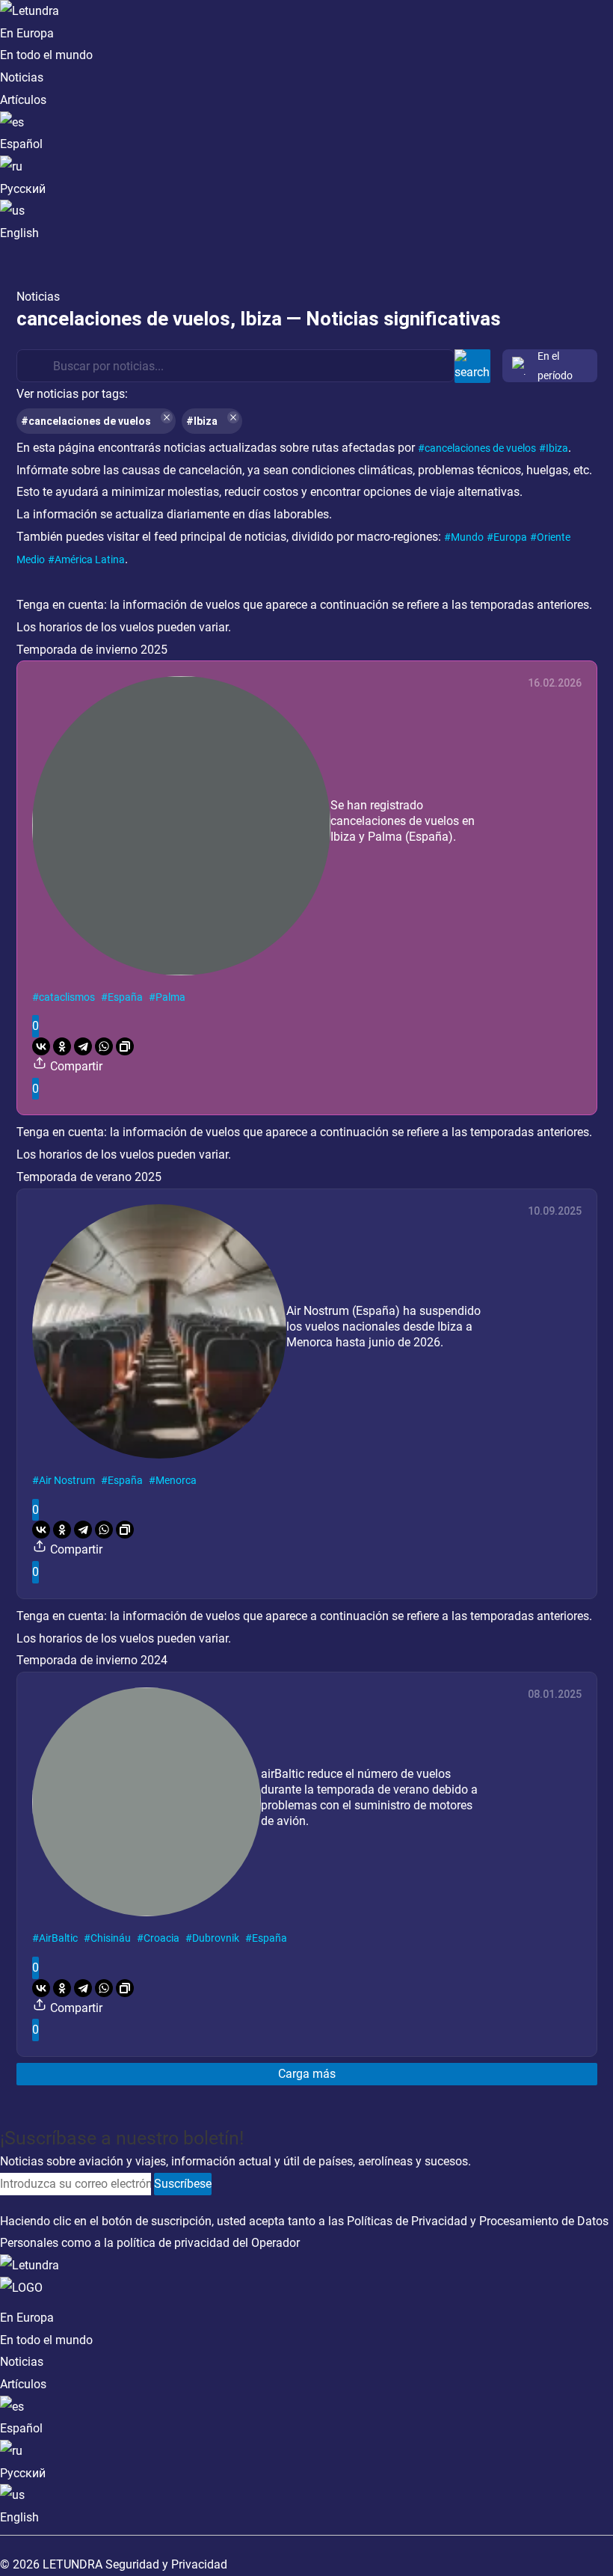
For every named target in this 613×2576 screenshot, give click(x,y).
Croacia (161, 1938)
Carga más (307, 2074)
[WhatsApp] (104, 1046)
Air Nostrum (67, 1480)
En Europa (27, 33)
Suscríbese (183, 2184)
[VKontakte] (41, 1046)
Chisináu (111, 1938)
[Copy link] (125, 1046)
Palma (170, 997)
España (125, 997)
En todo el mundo (46, 55)
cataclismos (67, 997)
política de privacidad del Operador (208, 2243)
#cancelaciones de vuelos (86, 421)
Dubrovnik (216, 1938)
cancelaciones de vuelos (480, 448)
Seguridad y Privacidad (166, 2564)
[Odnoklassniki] (62, 1046)
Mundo (467, 537)
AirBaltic (58, 1938)
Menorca (176, 1480)
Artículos (23, 100)
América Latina (90, 559)
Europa (510, 537)
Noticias (22, 77)
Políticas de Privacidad (407, 2221)
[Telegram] (83, 1046)
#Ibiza (202, 421)
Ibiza (557, 448)
